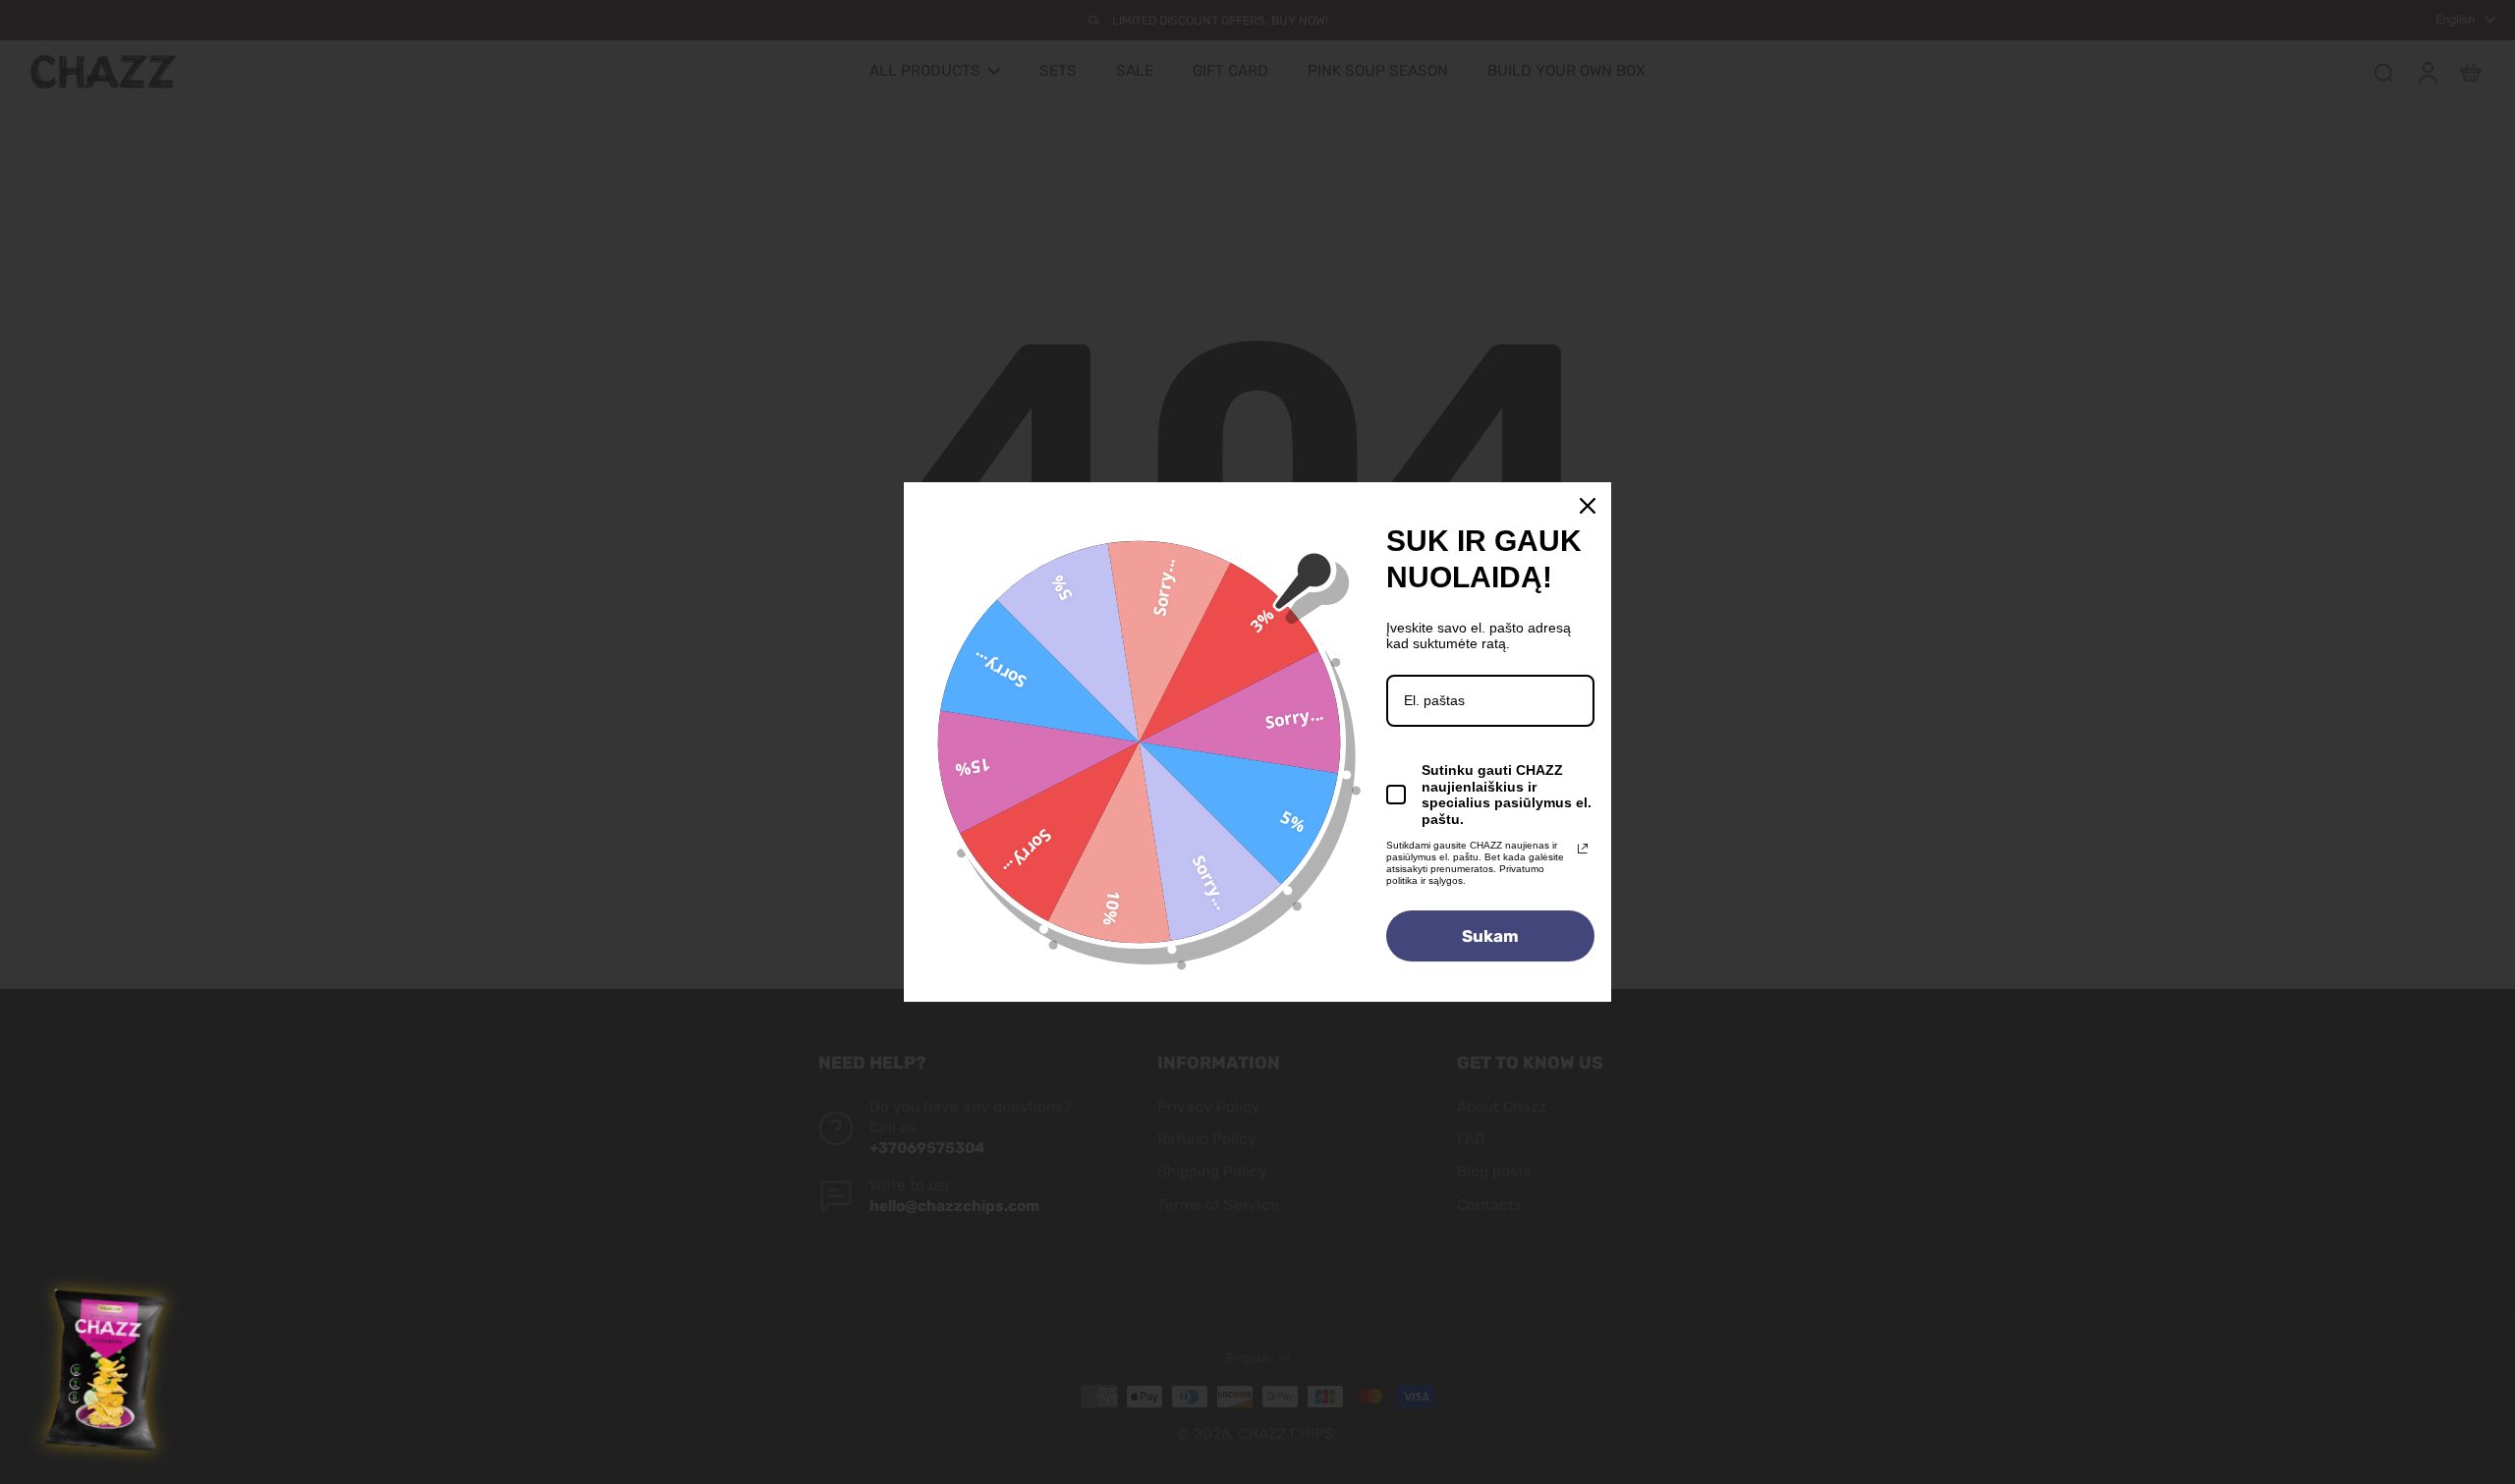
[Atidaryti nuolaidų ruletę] (107, 1371)
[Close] (1588, 506)
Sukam (1490, 936)
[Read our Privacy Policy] (1583, 849)
